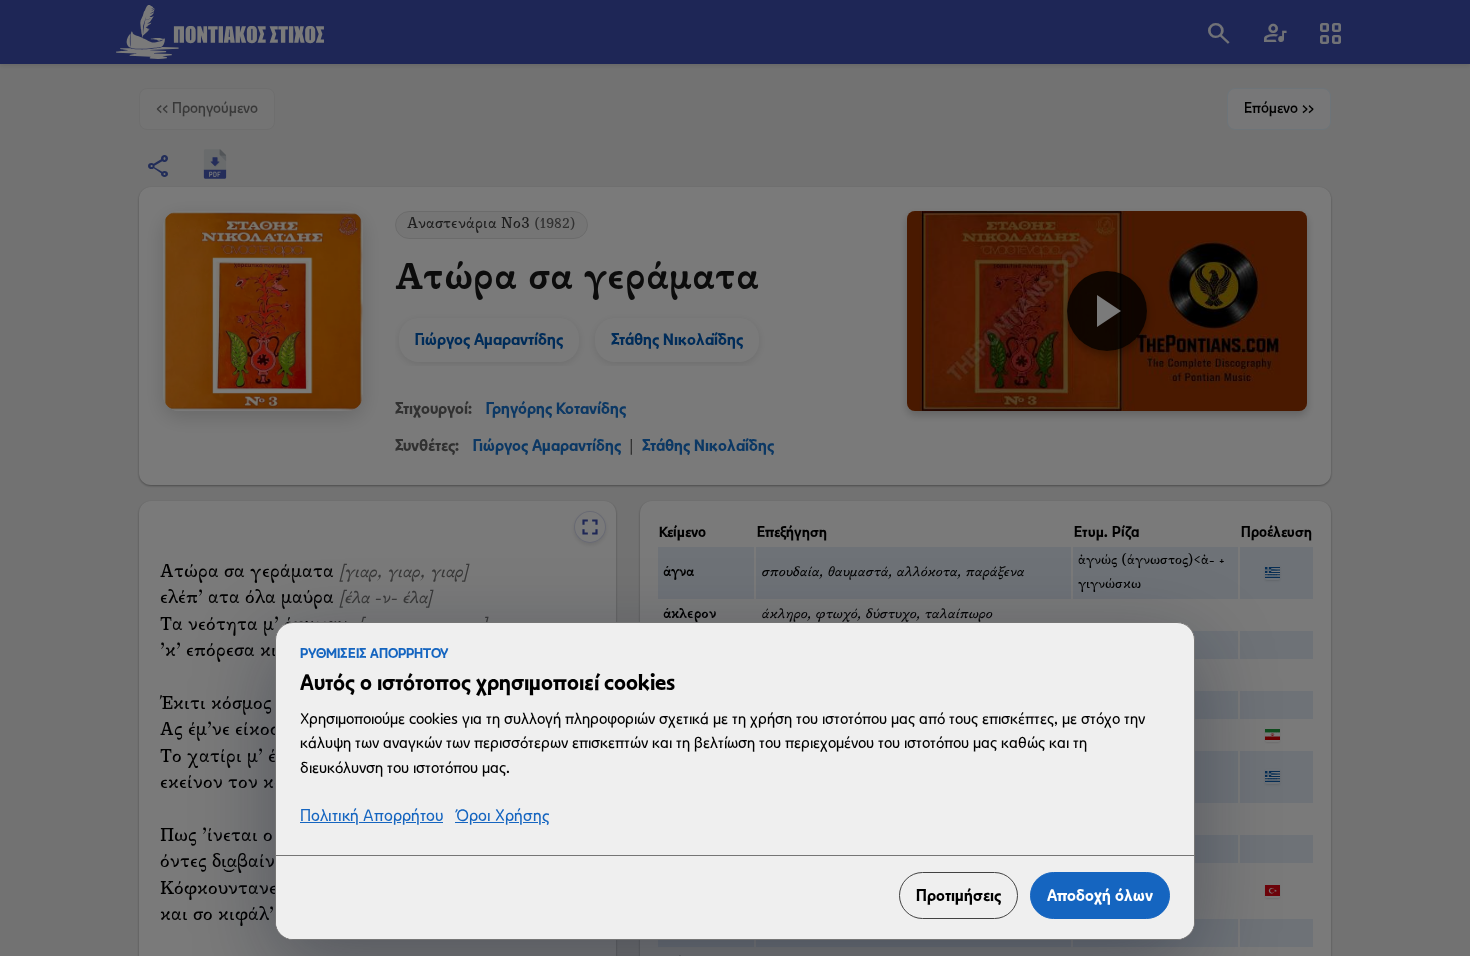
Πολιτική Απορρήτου (371, 816)
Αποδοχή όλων (1100, 895)
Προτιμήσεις (958, 895)
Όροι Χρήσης (502, 816)
